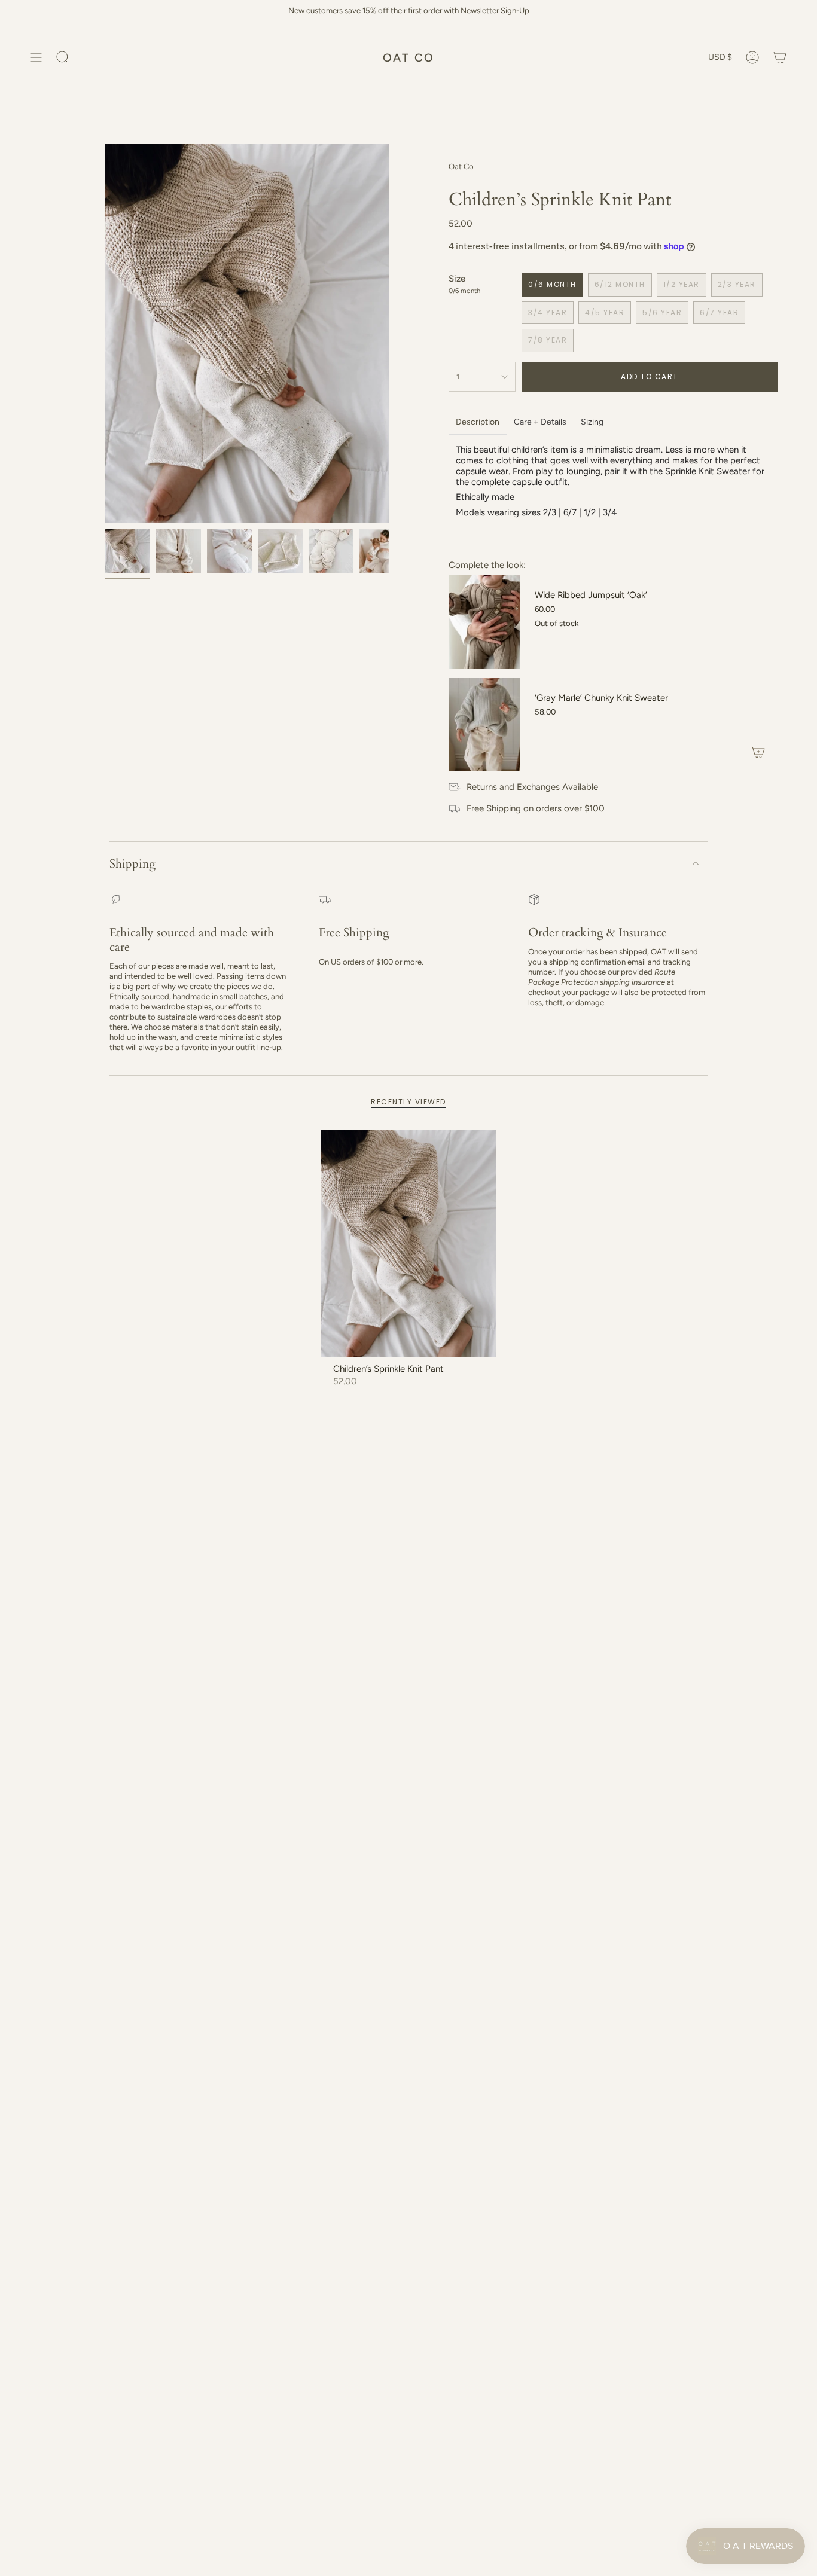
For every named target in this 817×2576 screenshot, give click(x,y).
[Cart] (780, 57)
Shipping (132, 864)
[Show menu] (36, 57)
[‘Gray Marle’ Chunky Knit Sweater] (484, 725)
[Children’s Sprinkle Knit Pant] (409, 1243)
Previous (105, 334)
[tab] (478, 423)
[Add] (758, 752)
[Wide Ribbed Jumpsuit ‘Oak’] (484, 622)
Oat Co (461, 167)
